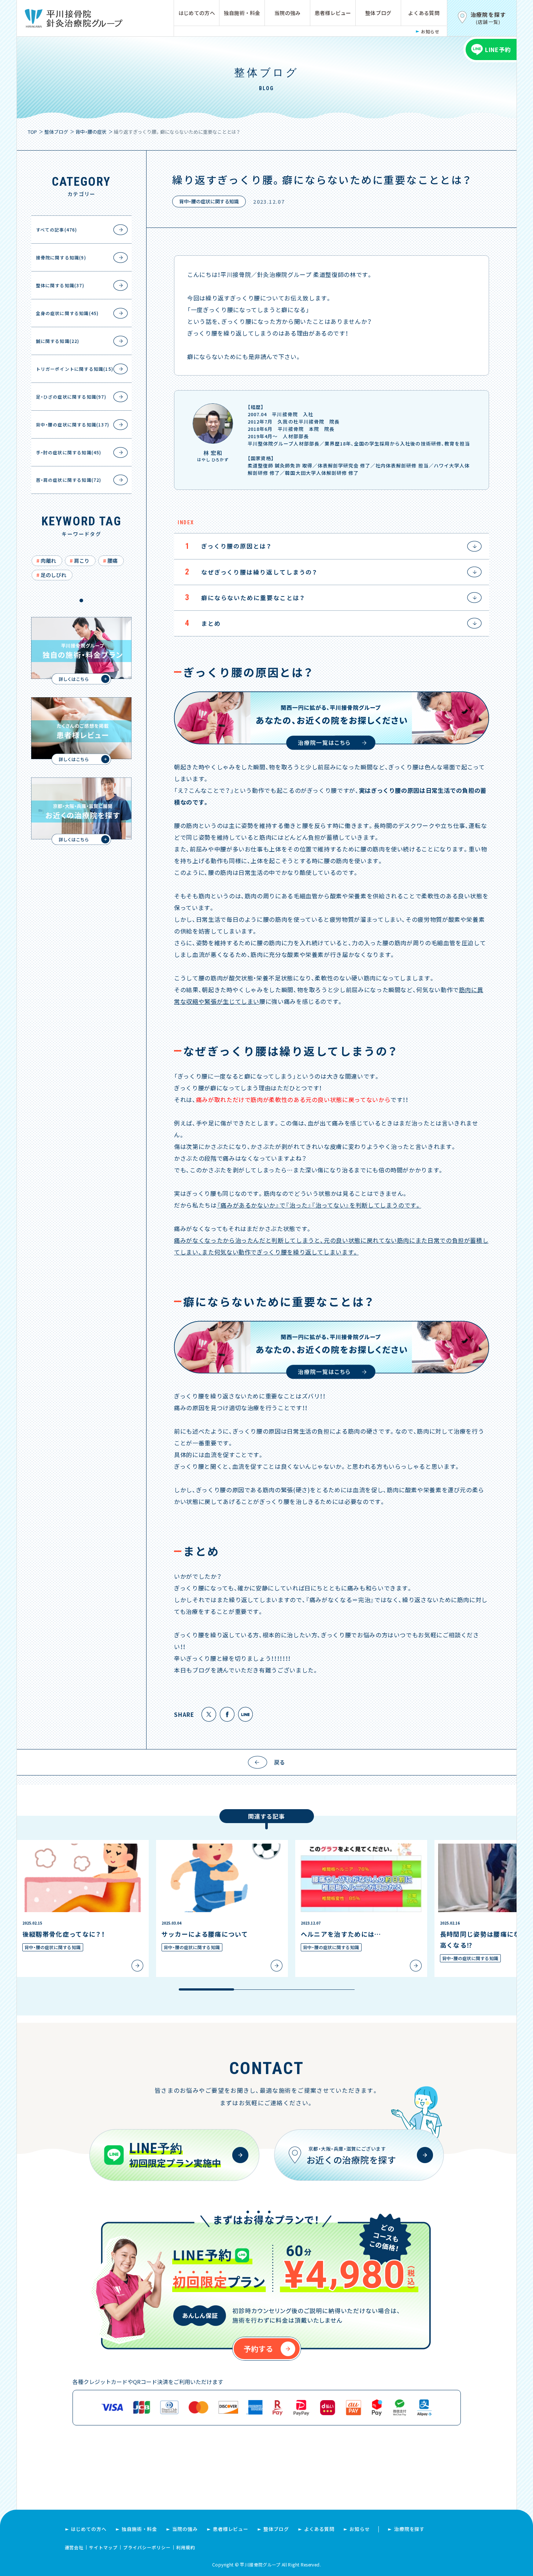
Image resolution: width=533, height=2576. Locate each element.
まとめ (203, 623)
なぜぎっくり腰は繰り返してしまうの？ (251, 572)
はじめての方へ (197, 13)
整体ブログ (378, 13)
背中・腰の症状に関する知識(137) (73, 424)
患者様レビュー (333, 13)
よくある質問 (424, 13)
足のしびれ (53, 575)
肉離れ (48, 561)
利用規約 (186, 2547)
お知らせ (430, 31)
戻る (280, 1762)
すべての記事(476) (57, 230)
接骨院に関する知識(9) (61, 257)
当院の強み (287, 13)
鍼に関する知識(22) (58, 341)
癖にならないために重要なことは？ (245, 597)
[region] (267, 1916)
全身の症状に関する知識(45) (67, 313)
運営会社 (74, 2547)
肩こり (82, 561)
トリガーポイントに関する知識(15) (75, 369)
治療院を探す (409, 2529)
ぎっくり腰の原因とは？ (228, 546)
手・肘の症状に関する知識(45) (69, 452)
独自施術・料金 (242, 13)
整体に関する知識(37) (60, 285)
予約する (258, 2349)
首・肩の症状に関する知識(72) (69, 480)
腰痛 (112, 561)
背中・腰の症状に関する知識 (209, 201)
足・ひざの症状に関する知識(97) (71, 397)
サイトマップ (103, 2547)
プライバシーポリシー (147, 2547)
